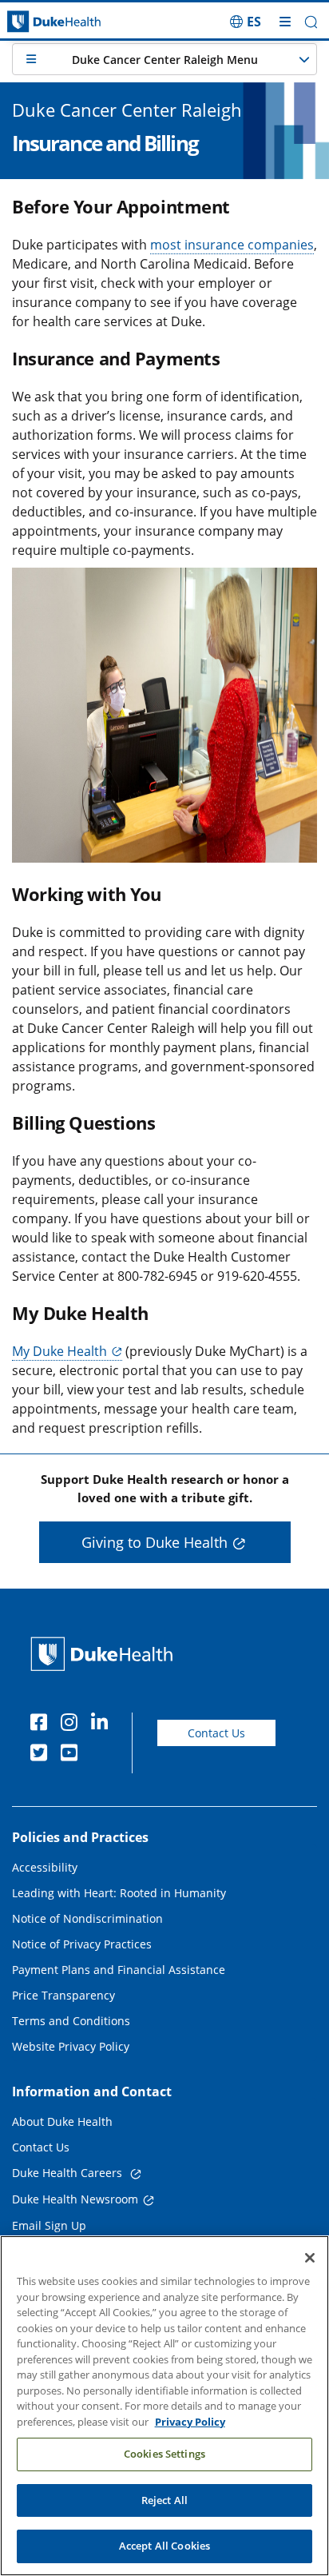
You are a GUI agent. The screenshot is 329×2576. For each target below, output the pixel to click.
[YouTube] (73, 1755)
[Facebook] (42, 1725)
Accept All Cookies (164, 2546)
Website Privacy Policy (71, 2046)
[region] (164, 2406)
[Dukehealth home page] (41, 22)
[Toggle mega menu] (285, 22)
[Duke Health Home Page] (105, 1654)
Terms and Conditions (71, 2021)
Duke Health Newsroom (75, 2199)
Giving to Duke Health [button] (155, 1542)
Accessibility (45, 1867)
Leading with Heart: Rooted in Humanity (119, 1893)
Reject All (164, 2500)
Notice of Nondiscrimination (87, 1918)
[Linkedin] (103, 1725)
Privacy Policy (190, 2422)
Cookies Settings (164, 2454)
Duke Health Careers (69, 2173)
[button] (246, 22)
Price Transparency (63, 1995)
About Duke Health (62, 2121)
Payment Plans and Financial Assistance (119, 1970)
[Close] (310, 2258)
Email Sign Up (49, 2225)
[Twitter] (42, 1755)
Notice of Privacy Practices (82, 1944)
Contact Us (216, 1733)
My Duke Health (59, 1351)
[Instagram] (73, 1725)
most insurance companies (232, 245)
